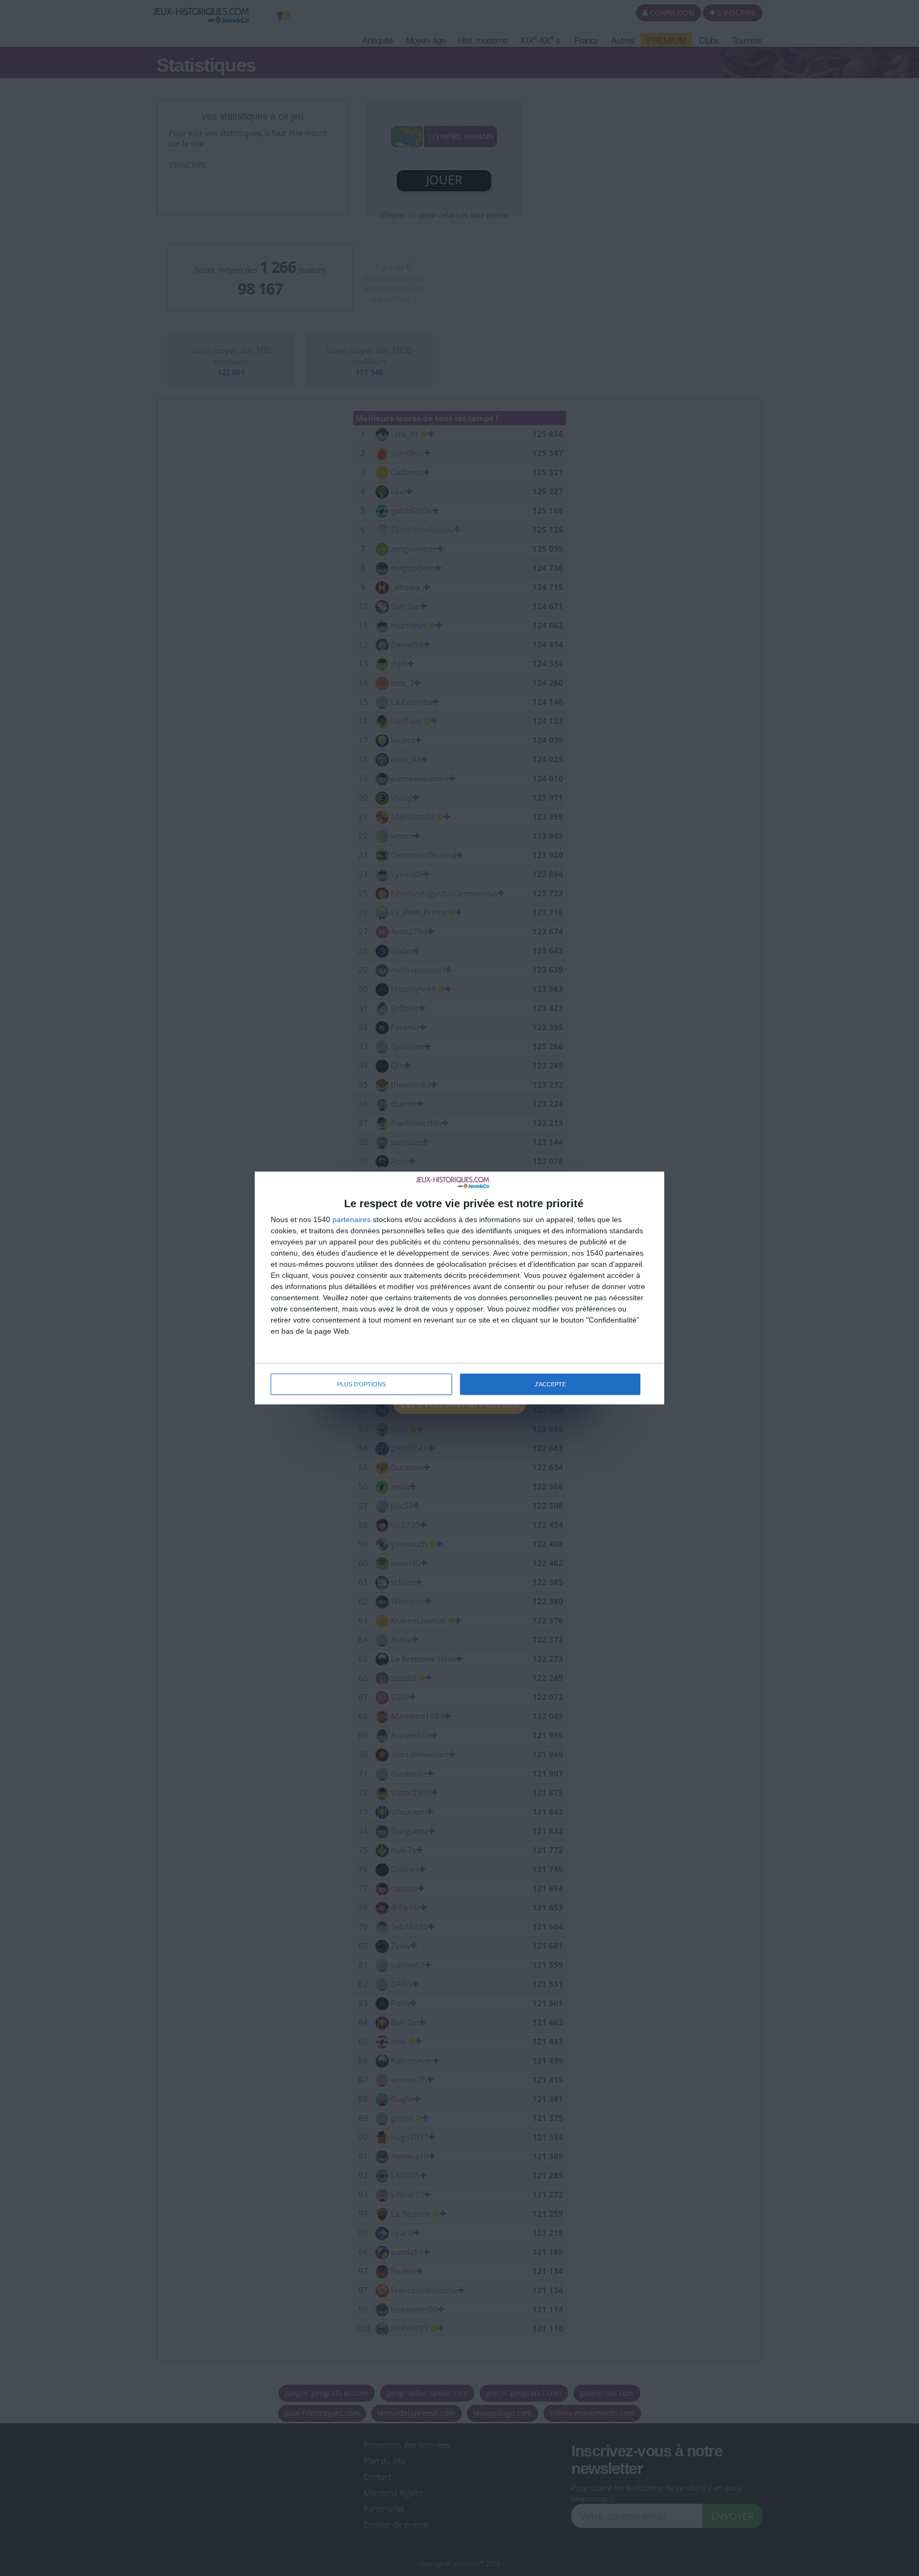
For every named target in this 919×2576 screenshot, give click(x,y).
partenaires (352, 1219)
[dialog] (459, 1288)
